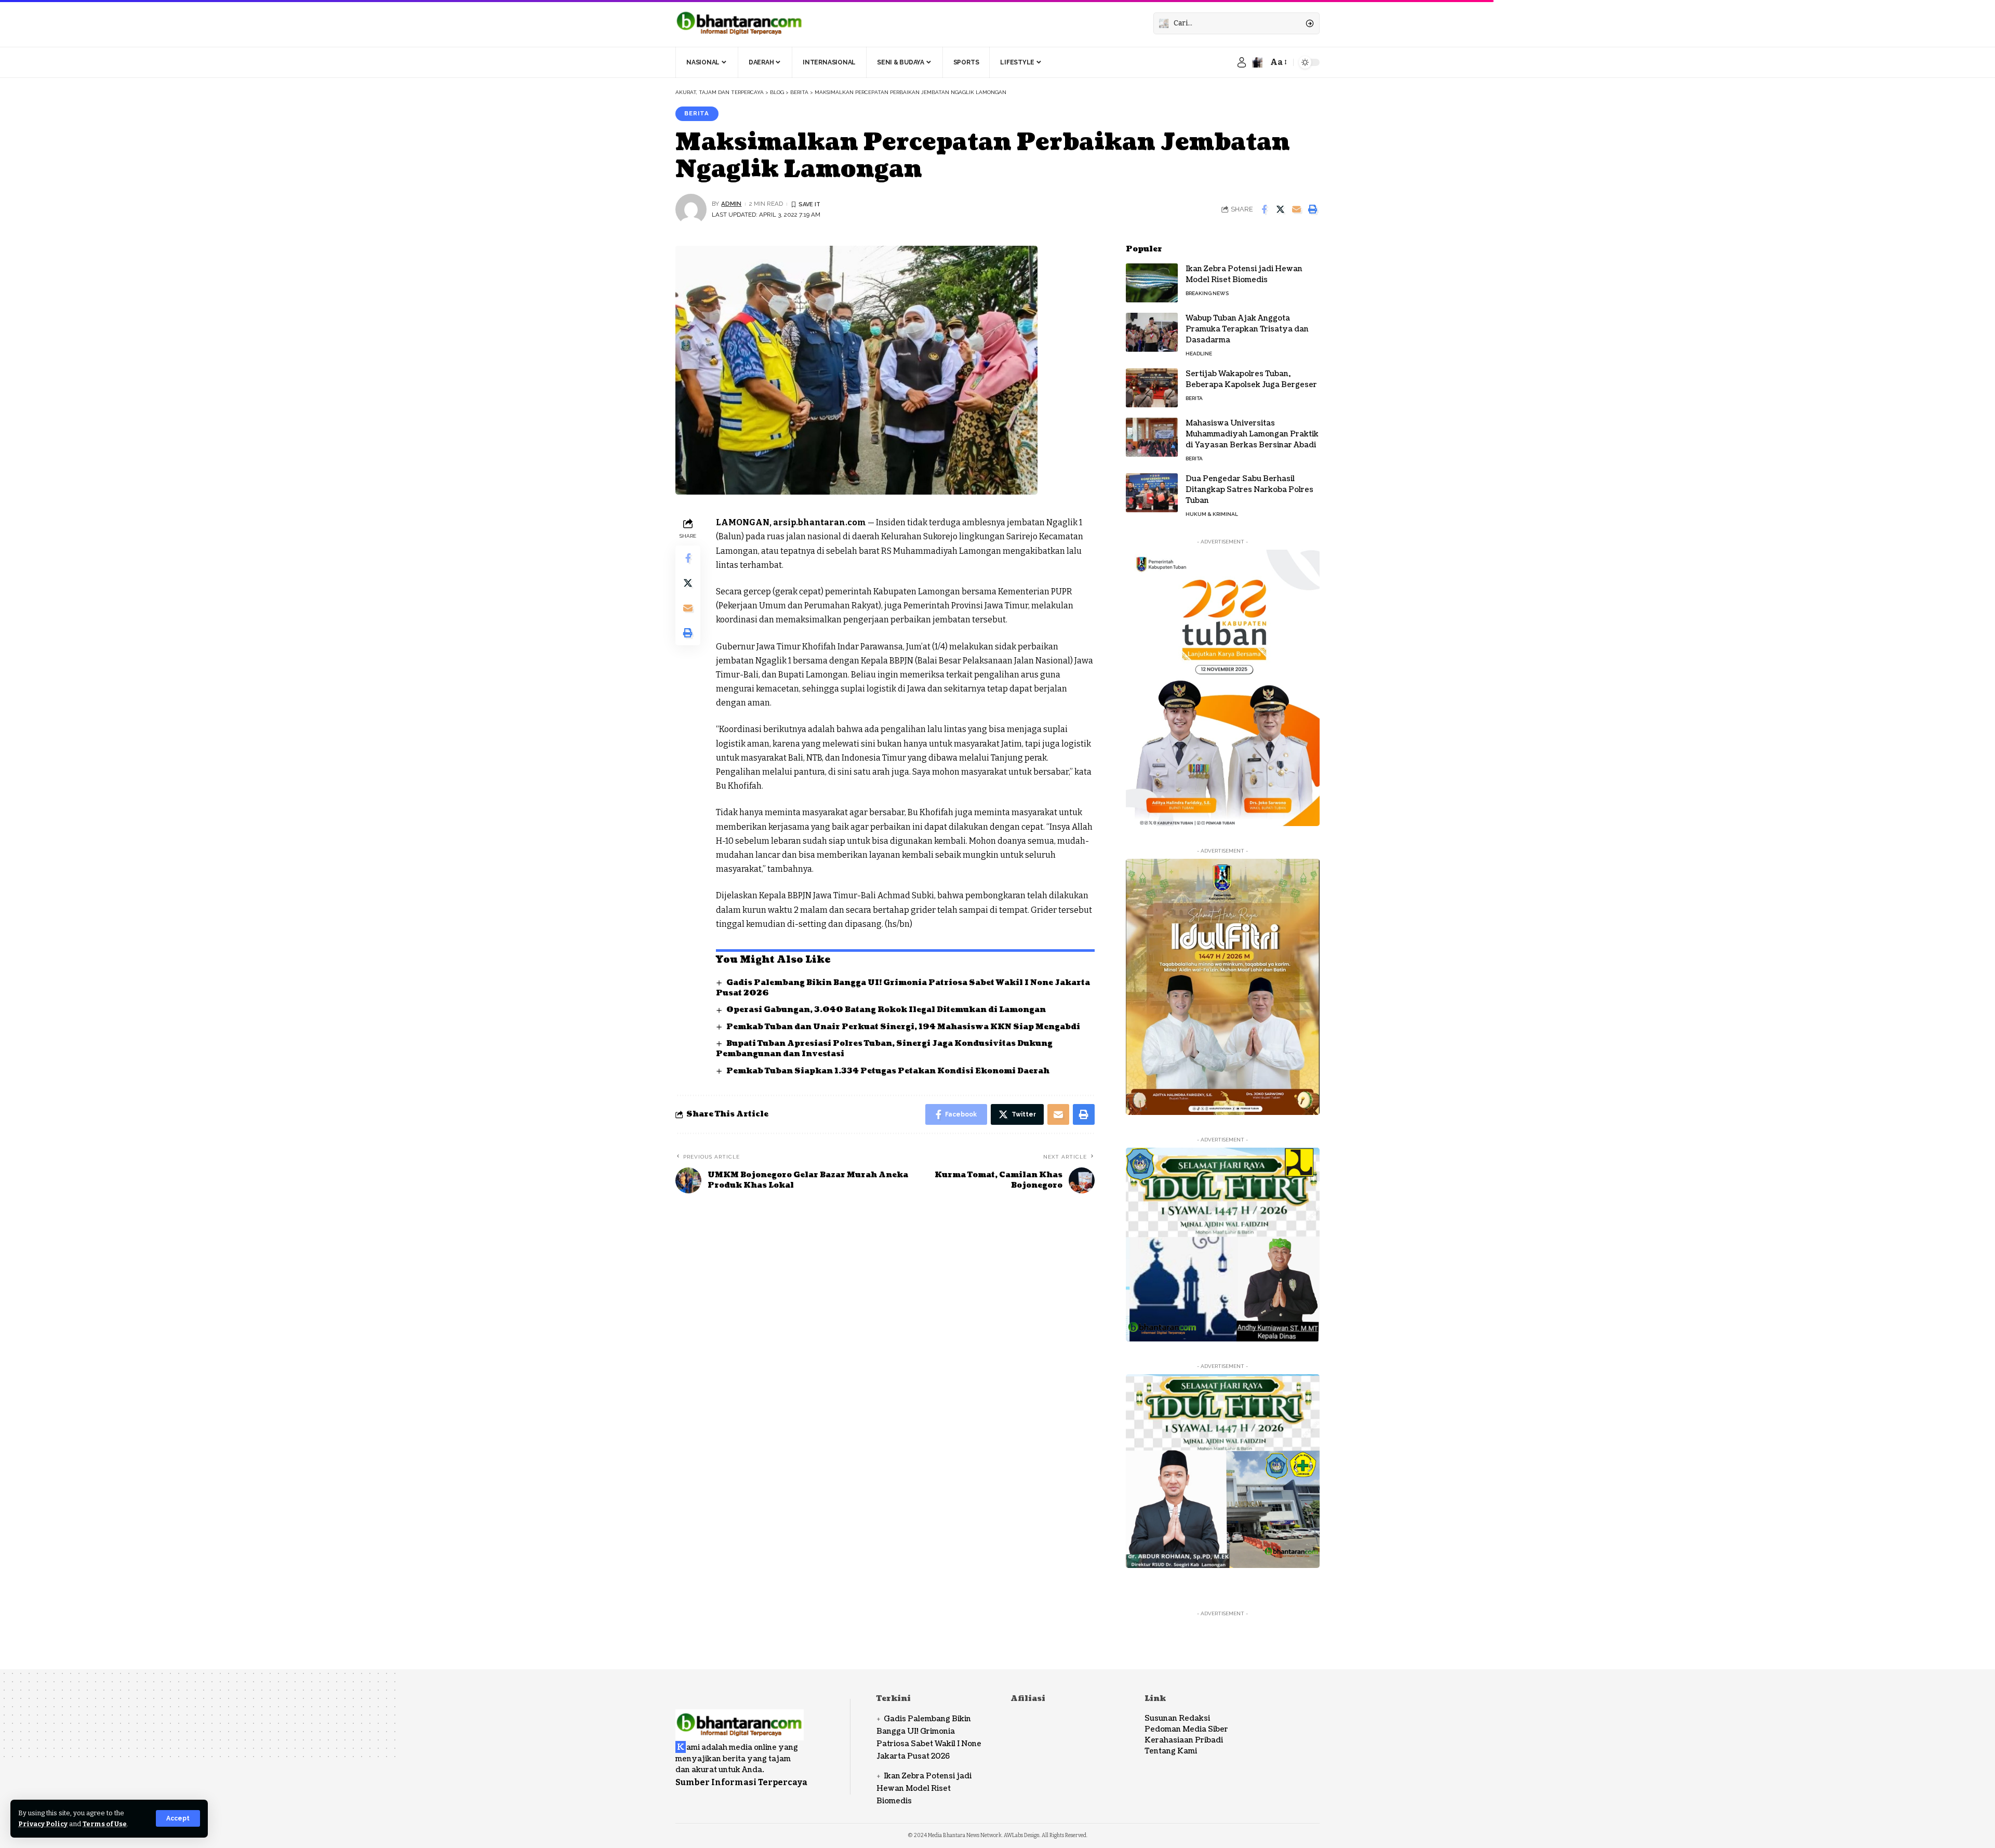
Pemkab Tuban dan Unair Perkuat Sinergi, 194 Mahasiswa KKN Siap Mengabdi (903, 1027)
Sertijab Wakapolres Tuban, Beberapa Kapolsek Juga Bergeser (1251, 379)
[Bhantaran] (740, 1718)
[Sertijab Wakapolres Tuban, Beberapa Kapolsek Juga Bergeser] (1152, 388)
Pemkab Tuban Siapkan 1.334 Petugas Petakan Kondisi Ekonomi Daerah (888, 1071)
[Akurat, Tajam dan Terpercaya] (740, 23)
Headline (1199, 354)
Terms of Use (105, 1824)
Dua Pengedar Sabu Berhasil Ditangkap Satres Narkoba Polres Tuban (1249, 490)
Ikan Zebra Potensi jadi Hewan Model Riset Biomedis (1244, 274)
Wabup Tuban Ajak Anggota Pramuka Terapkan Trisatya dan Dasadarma (1247, 329)
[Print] (1312, 209)
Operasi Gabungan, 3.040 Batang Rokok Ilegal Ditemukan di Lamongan (886, 1010)
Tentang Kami (1171, 1751)
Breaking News (1207, 293)
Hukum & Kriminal (1212, 514)
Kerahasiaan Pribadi (1184, 1740)
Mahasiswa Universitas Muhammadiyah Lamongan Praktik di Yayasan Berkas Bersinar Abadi (1252, 434)
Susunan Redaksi (1177, 1718)
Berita (697, 113)
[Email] (1296, 209)
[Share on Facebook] (1264, 209)
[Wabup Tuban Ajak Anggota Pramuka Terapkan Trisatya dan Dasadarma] (1152, 332)
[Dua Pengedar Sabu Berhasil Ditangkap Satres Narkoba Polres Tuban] (1152, 493)
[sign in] (1242, 62)
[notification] (1257, 62)
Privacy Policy (43, 1824)
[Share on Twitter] (1280, 209)
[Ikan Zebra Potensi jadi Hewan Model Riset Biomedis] (1152, 283)
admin (731, 204)
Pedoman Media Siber (1186, 1729)
